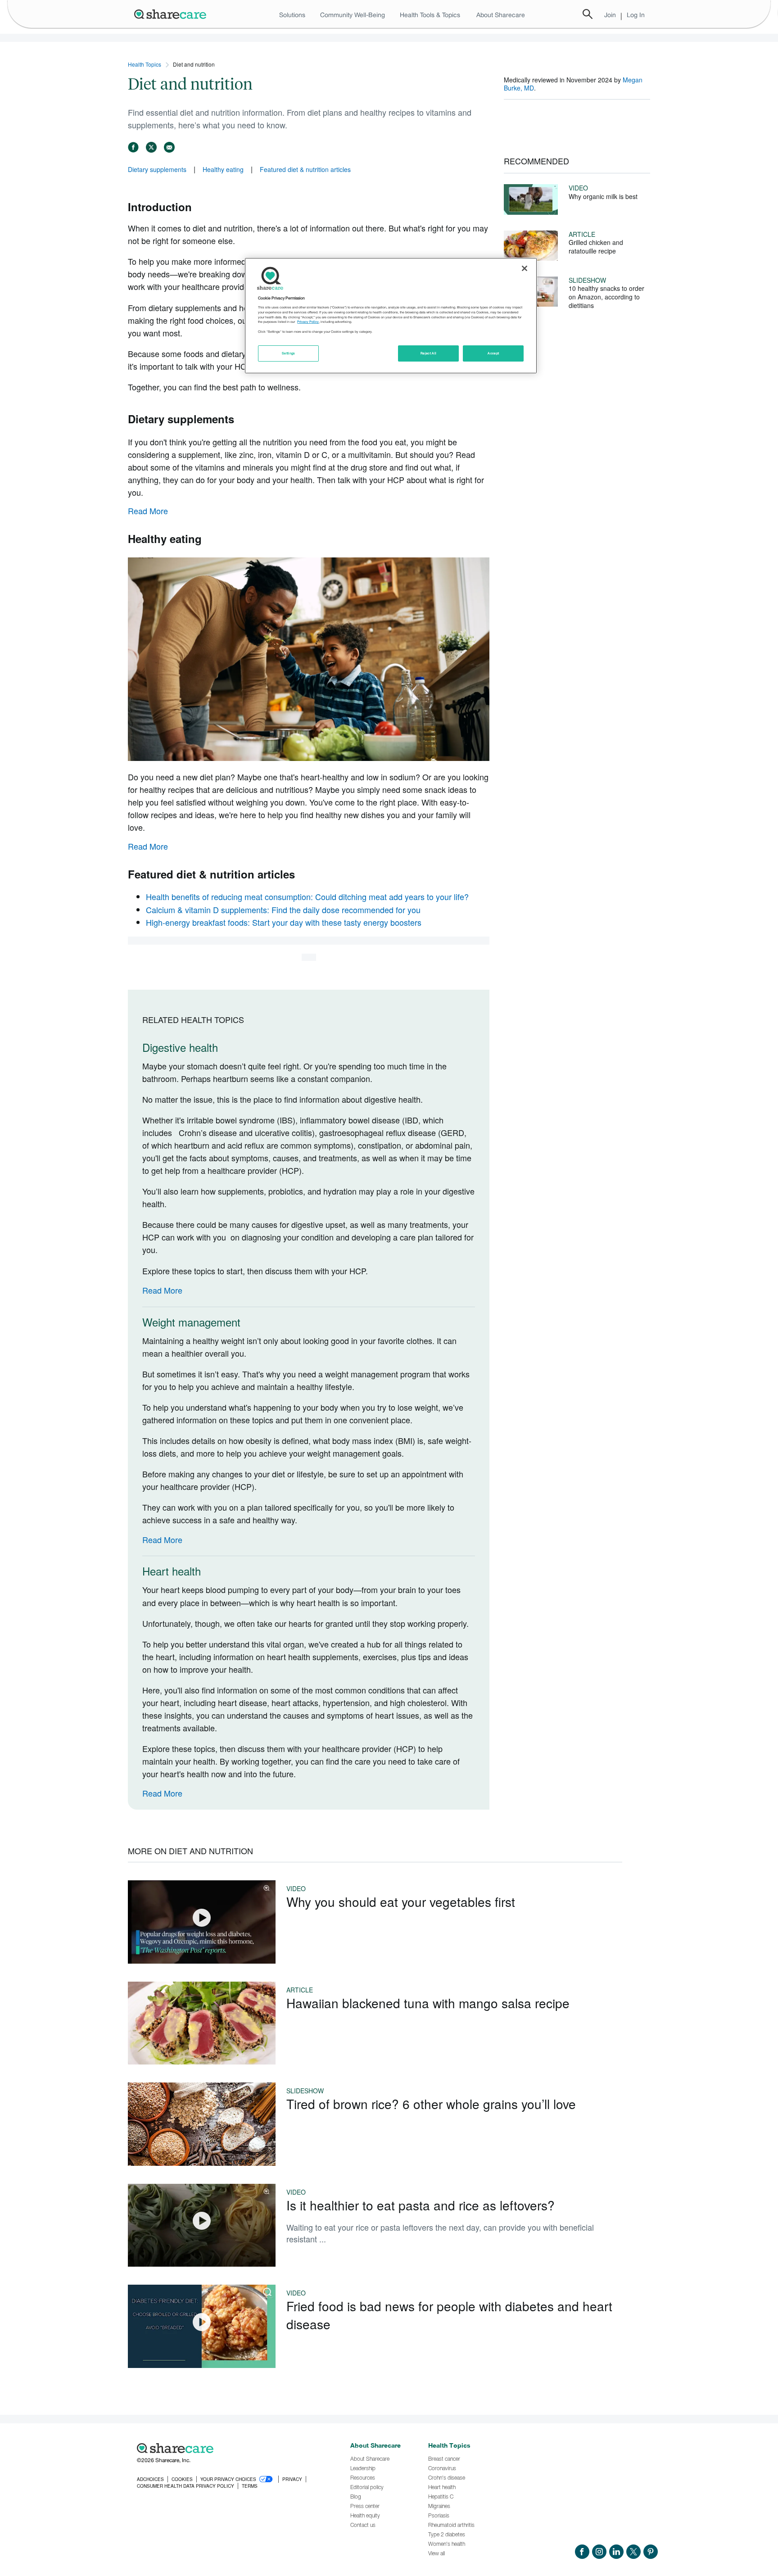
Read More (148, 511)
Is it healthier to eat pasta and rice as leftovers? (421, 2205)
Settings (289, 353)
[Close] (525, 268)
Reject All (429, 353)
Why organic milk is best (603, 196)
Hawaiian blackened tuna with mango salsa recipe (428, 2003)
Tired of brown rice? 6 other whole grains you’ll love (431, 2104)
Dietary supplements (157, 169)
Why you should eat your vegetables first (401, 1901)
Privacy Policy (308, 322)
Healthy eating (223, 169)
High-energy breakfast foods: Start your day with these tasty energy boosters (284, 922)
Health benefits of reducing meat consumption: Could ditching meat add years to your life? (307, 896)
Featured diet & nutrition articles (305, 169)
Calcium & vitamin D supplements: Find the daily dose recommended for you (283, 910)
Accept (493, 353)
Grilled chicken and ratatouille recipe (596, 247)
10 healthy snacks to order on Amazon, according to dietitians (606, 297)
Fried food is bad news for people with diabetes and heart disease (449, 2315)
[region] (391, 316)
